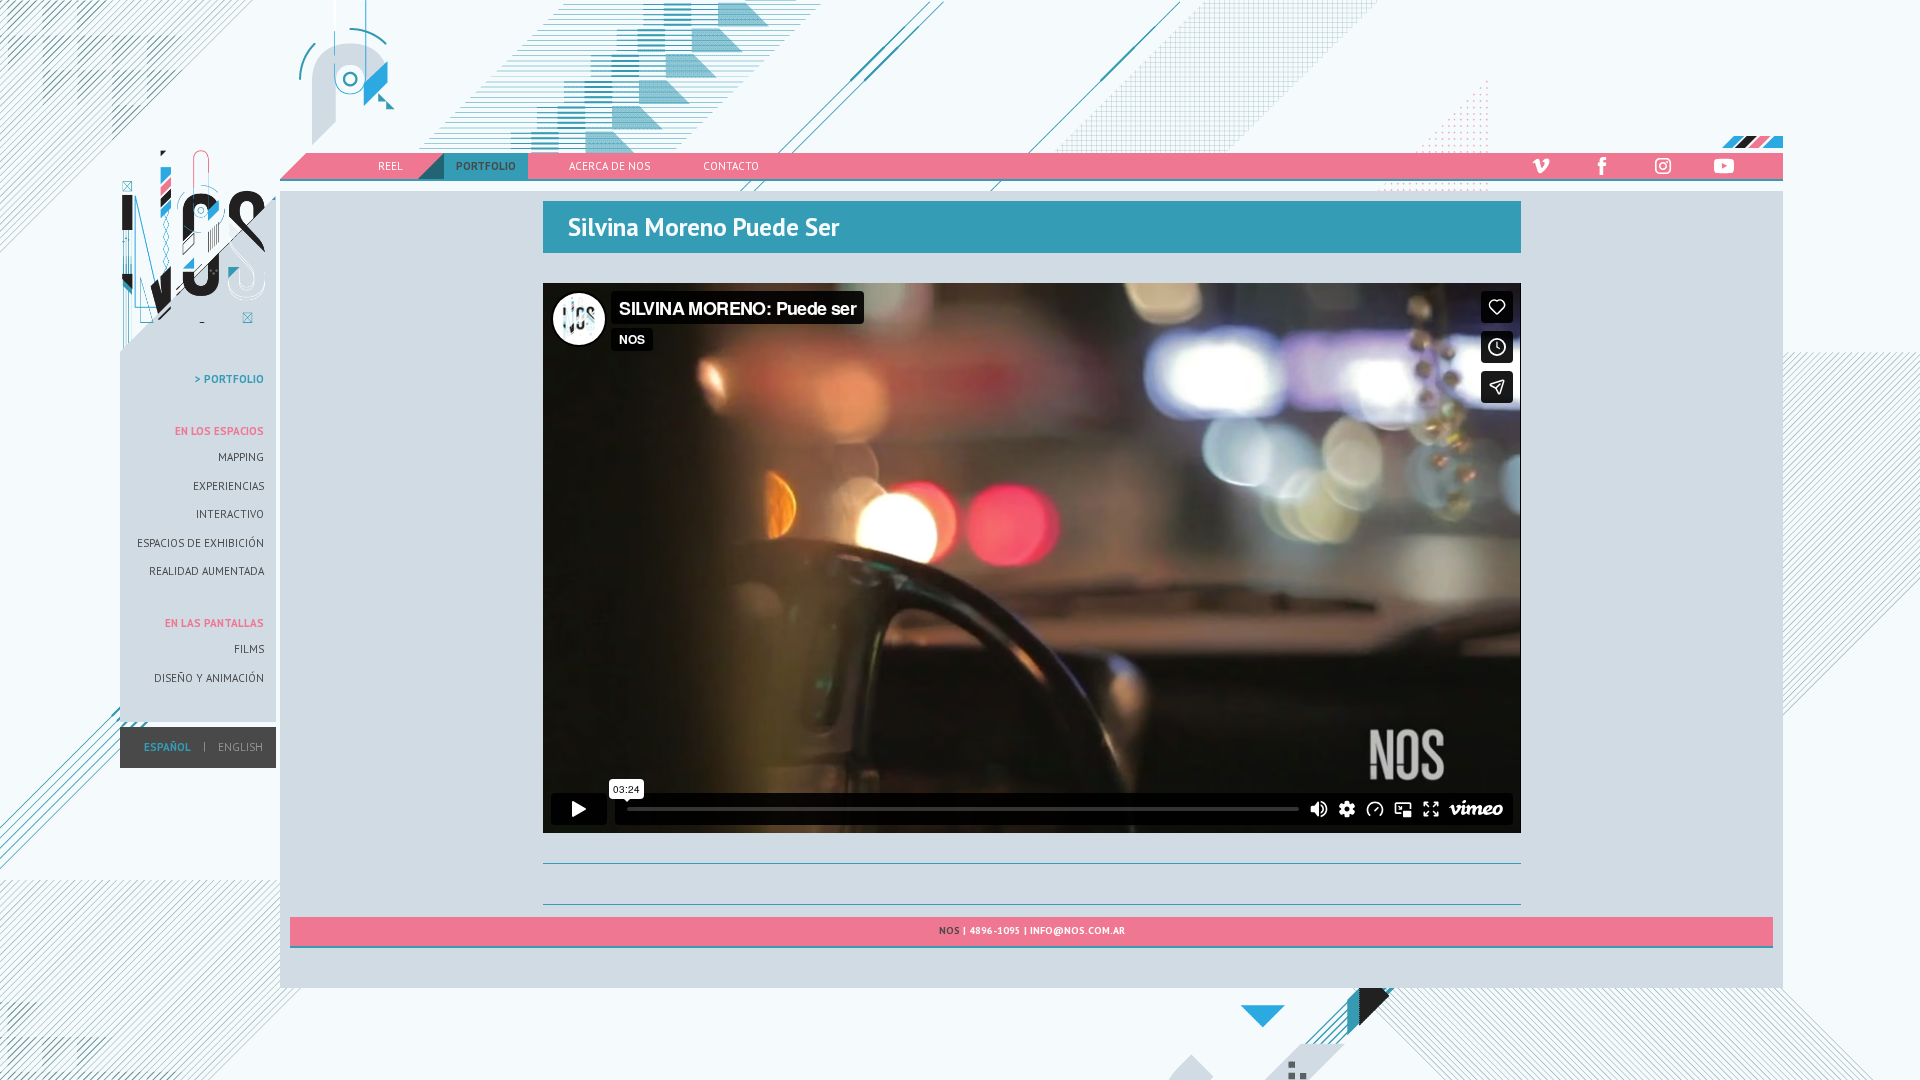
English (240, 747)
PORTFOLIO (486, 166)
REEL (390, 166)
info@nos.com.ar (1077, 930)
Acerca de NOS (609, 166)
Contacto (731, 166)
